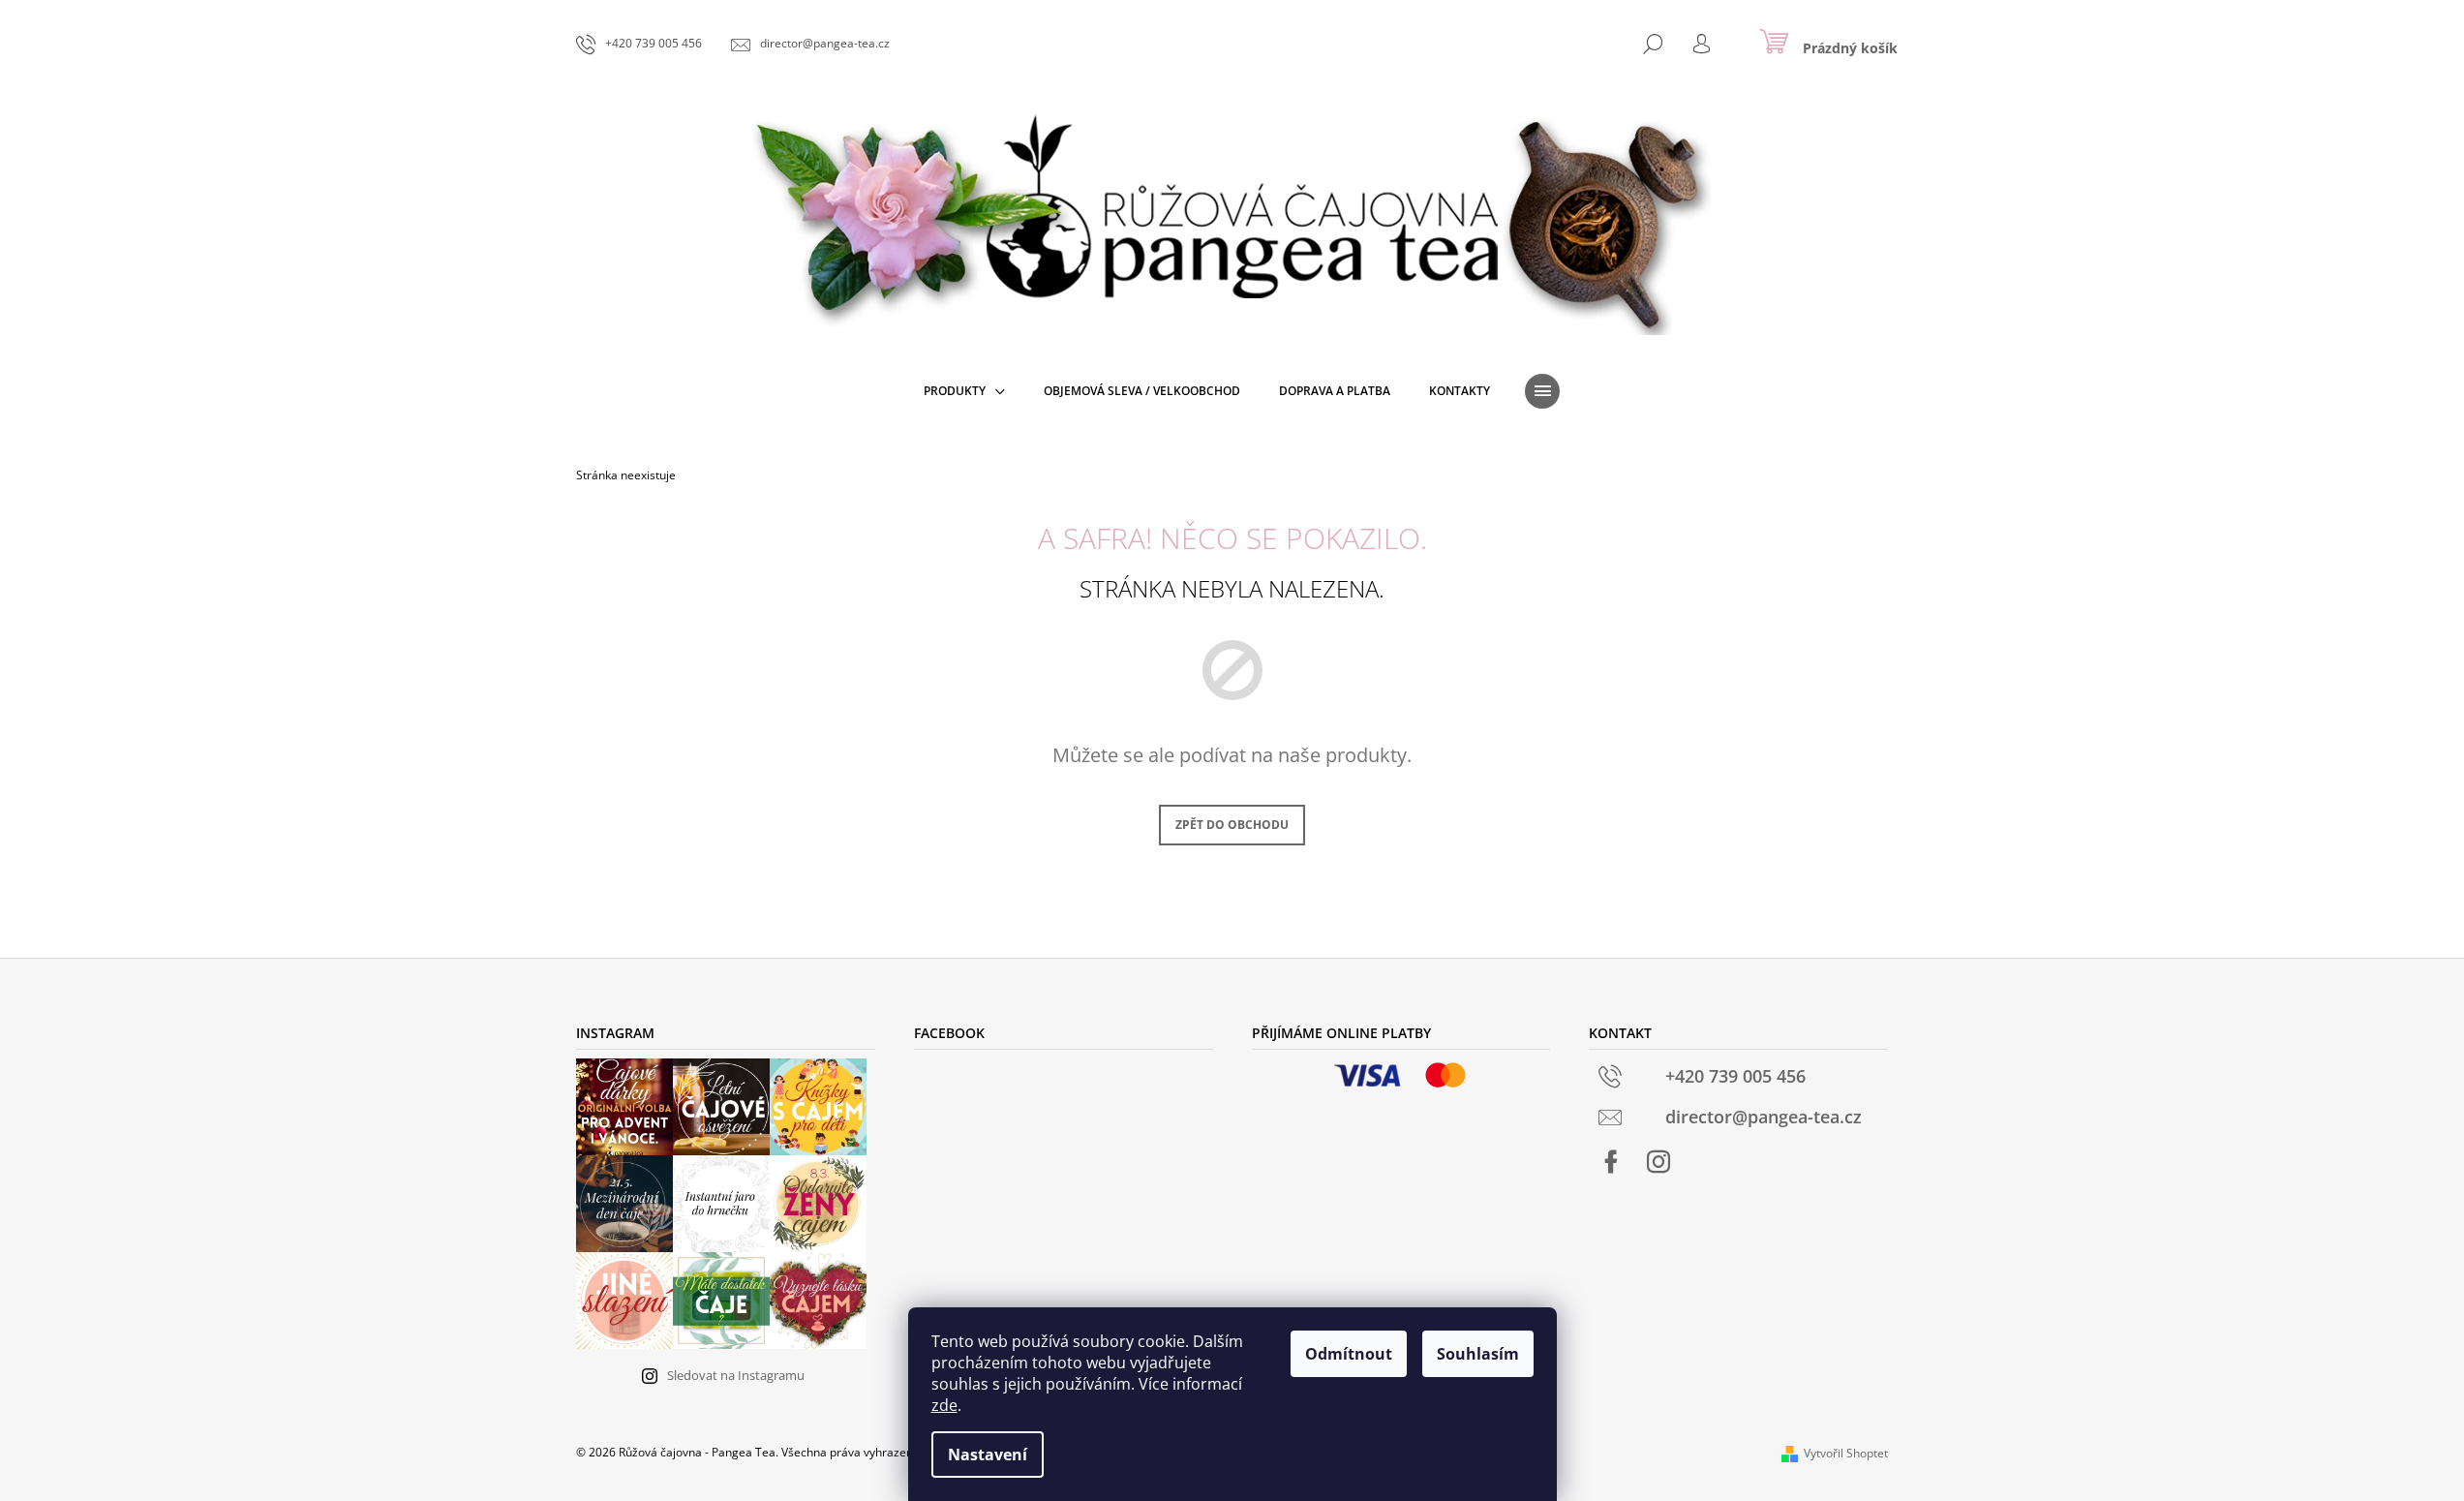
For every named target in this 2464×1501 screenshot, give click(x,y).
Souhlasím (1478, 1354)
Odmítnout (1349, 1354)
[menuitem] (964, 391)
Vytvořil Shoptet (1846, 1453)
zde (944, 1405)
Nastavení (988, 1455)
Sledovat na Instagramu (736, 1375)
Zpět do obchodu (1232, 825)
